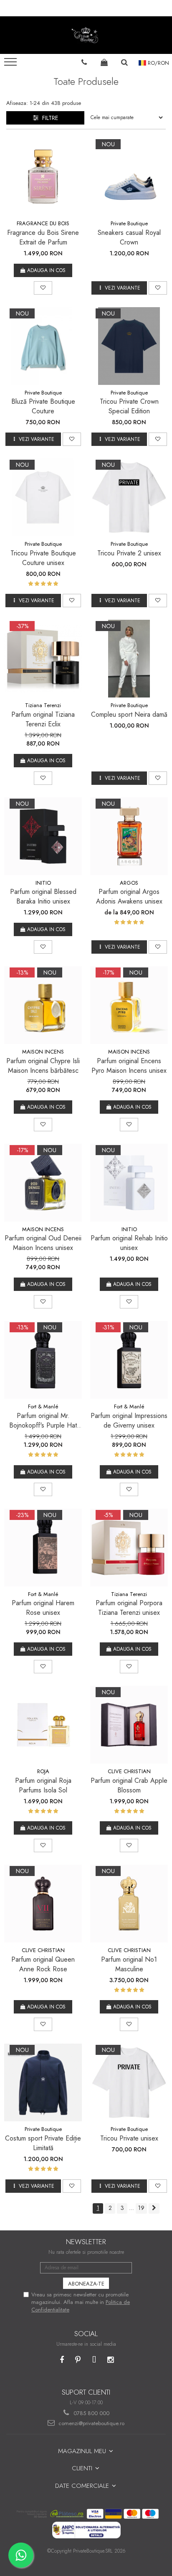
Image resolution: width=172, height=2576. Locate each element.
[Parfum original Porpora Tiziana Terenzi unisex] (129, 1548)
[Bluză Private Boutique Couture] (43, 346)
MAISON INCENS (43, 1052)
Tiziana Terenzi (43, 705)
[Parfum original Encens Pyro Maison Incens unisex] (129, 1005)
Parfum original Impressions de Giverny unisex (129, 1420)
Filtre (48, 118)
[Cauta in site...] (125, 62)
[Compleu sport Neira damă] (129, 659)
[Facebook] (62, 2360)
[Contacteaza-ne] (84, 62)
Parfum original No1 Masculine (129, 1964)
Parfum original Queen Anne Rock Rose (43, 1964)
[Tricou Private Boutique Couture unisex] (43, 497)
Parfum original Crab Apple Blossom (129, 1785)
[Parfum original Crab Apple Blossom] (129, 1725)
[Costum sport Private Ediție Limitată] (43, 2082)
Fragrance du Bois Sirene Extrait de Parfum (43, 237)
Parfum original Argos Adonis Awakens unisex (129, 896)
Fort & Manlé (43, 1406)
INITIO (43, 883)
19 (141, 2208)
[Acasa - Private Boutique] (86, 35)
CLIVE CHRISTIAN (129, 1771)
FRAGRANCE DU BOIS (43, 223)
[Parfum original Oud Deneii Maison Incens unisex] (43, 1183)
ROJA (43, 1771)
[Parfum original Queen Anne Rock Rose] (43, 1904)
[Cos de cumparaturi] (104, 62)
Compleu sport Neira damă (129, 714)
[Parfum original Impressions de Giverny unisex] (129, 1360)
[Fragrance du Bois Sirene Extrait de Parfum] (43, 177)
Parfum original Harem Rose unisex (43, 1608)
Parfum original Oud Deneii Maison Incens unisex (43, 1243)
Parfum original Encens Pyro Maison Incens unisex (129, 1066)
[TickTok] (94, 2360)
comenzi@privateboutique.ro (91, 2423)
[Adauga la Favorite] (43, 288)
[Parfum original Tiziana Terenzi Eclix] (43, 659)
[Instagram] (110, 2360)
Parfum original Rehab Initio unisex (129, 1243)
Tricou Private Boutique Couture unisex (43, 558)
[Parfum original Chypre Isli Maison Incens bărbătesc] (43, 1005)
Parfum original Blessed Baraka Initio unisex (43, 896)
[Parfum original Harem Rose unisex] (43, 1548)
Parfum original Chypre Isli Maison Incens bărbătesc (43, 1066)
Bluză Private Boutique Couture (43, 406)
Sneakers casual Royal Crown (129, 237)
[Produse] (11, 64)
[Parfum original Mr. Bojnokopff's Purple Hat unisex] (43, 1360)
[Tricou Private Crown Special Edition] (129, 346)
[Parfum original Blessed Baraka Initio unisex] (43, 836)
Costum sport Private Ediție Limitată (43, 2143)
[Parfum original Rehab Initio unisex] (129, 1183)
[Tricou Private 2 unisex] (129, 497)
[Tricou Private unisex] (129, 2082)
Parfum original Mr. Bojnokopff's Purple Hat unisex (43, 1420)
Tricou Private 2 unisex (129, 553)
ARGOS (129, 883)
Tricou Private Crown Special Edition (129, 406)
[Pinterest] (78, 2360)
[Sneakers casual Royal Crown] (129, 177)
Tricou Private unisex (129, 2138)
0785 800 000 (91, 2413)
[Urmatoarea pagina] (154, 2208)
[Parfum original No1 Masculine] (129, 1904)
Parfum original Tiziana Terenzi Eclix (43, 719)
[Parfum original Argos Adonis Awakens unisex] (129, 836)
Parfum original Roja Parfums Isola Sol (43, 1785)
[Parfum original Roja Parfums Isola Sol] (43, 1725)
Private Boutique (129, 223)
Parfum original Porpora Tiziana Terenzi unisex (129, 1608)
